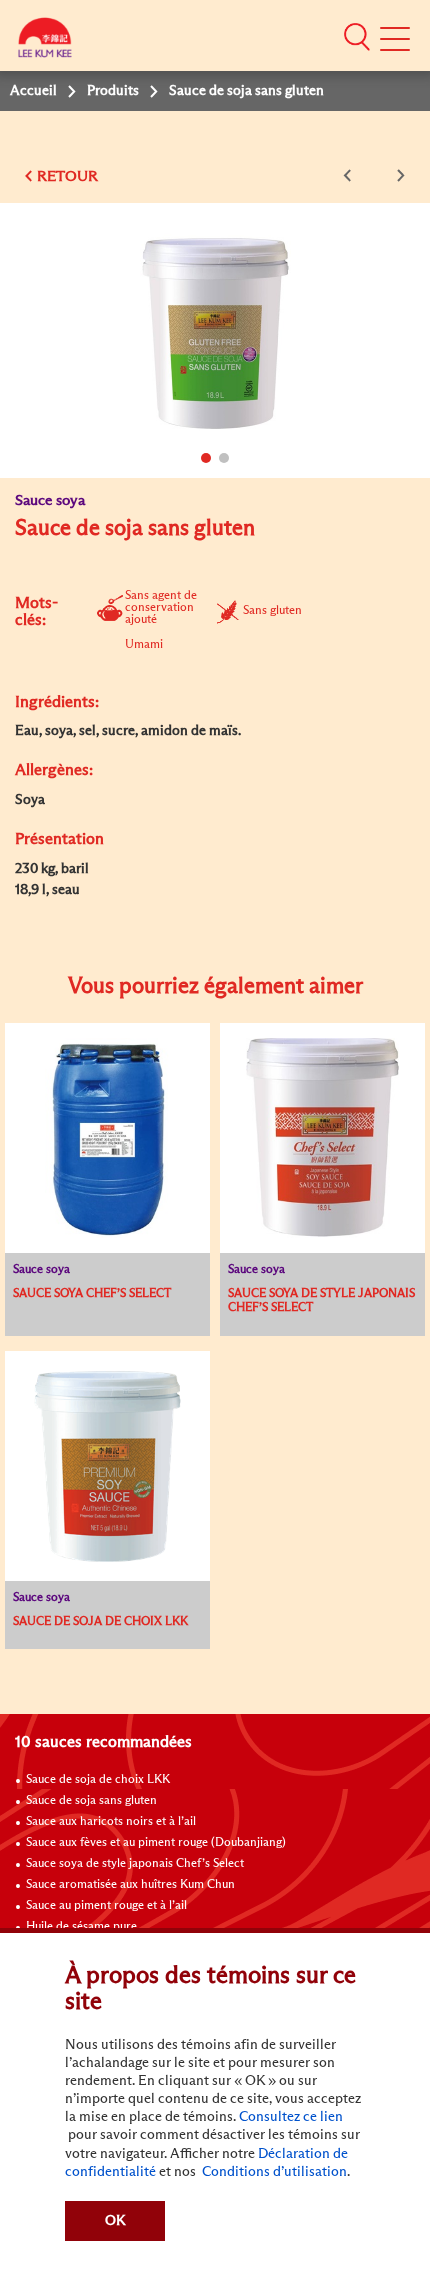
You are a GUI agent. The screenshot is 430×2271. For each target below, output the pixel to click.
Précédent (351, 175)
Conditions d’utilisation (273, 2172)
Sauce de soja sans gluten (91, 1801)
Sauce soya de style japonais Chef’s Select (135, 1864)
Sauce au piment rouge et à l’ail (106, 1906)
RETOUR (67, 176)
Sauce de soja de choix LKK (98, 1780)
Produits (113, 91)
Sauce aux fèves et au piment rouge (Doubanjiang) (156, 1843)
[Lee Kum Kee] (45, 42)
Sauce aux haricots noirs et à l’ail (111, 1822)
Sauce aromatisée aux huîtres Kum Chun (130, 1885)
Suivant (397, 175)
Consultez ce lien (291, 2117)
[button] (357, 37)
